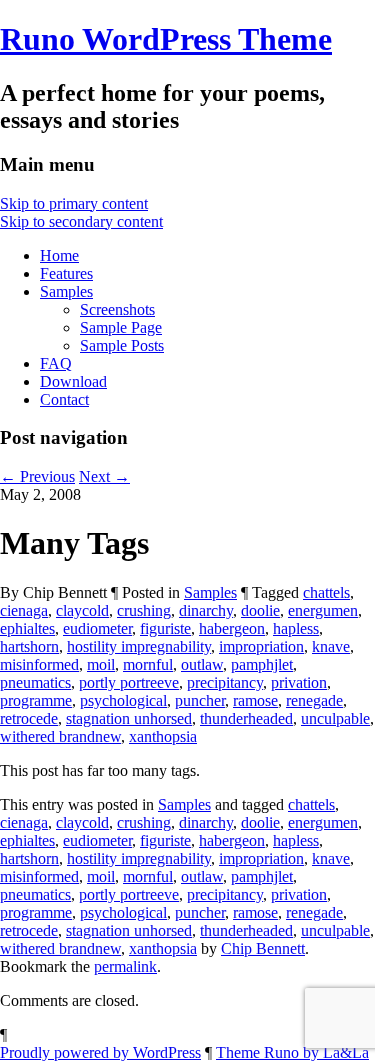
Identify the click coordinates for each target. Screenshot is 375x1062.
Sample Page (121, 327)
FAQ (56, 363)
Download (73, 381)
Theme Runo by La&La (292, 1052)
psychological (123, 700)
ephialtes (27, 628)
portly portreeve (129, 682)
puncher (200, 700)
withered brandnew (60, 736)
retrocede (29, 718)
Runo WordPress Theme (166, 39)
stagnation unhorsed (129, 718)
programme (36, 700)
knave (331, 646)
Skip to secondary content (81, 221)
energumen (323, 610)
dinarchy (206, 610)
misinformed (39, 664)
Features (66, 273)
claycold (82, 610)
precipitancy (225, 682)
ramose (255, 700)
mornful (148, 664)
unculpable (335, 718)
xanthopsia (163, 736)
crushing (144, 610)
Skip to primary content (74, 203)
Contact (64, 399)
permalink (125, 966)
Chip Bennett (263, 948)
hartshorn (29, 646)
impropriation (261, 646)
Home (59, 255)
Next (104, 476)
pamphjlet (262, 664)
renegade (314, 700)
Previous (37, 476)
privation (299, 682)
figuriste (165, 628)
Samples (66, 291)
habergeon (232, 628)
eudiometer (97, 628)
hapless (296, 628)
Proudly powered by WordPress (100, 1052)
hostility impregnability (139, 646)
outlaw (202, 664)
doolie (260, 610)
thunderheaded (246, 718)
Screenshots (117, 309)
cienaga (24, 610)
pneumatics (35, 682)
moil (101, 664)
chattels (326, 592)
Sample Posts (122, 345)
